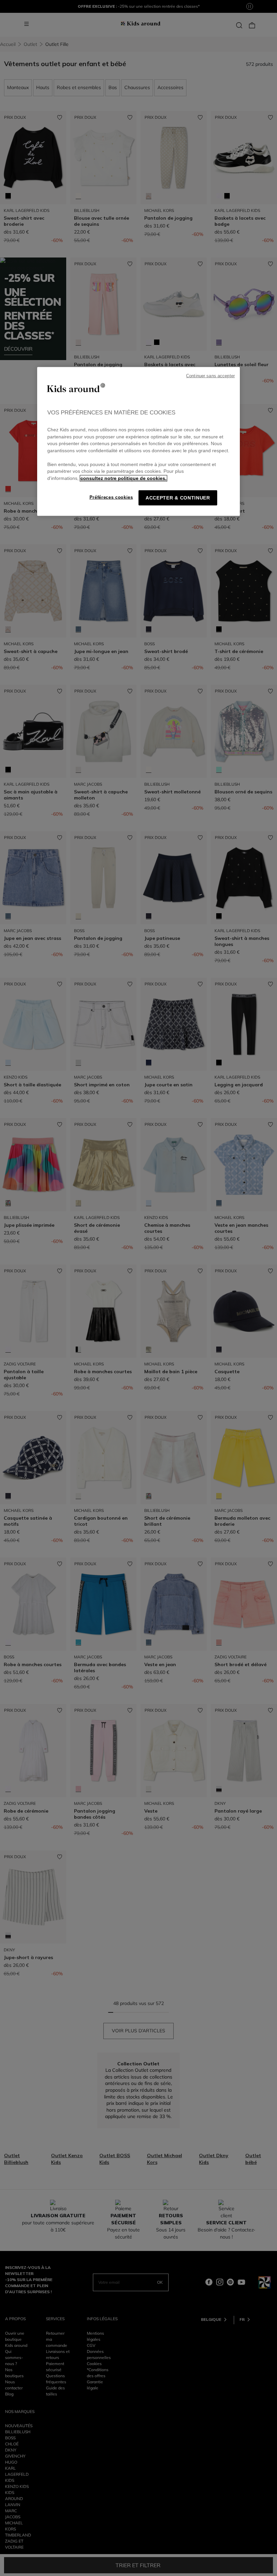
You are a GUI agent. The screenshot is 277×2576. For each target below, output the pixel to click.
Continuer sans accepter (210, 376)
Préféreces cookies (111, 497)
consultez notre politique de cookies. (123, 478)
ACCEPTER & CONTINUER (178, 498)
